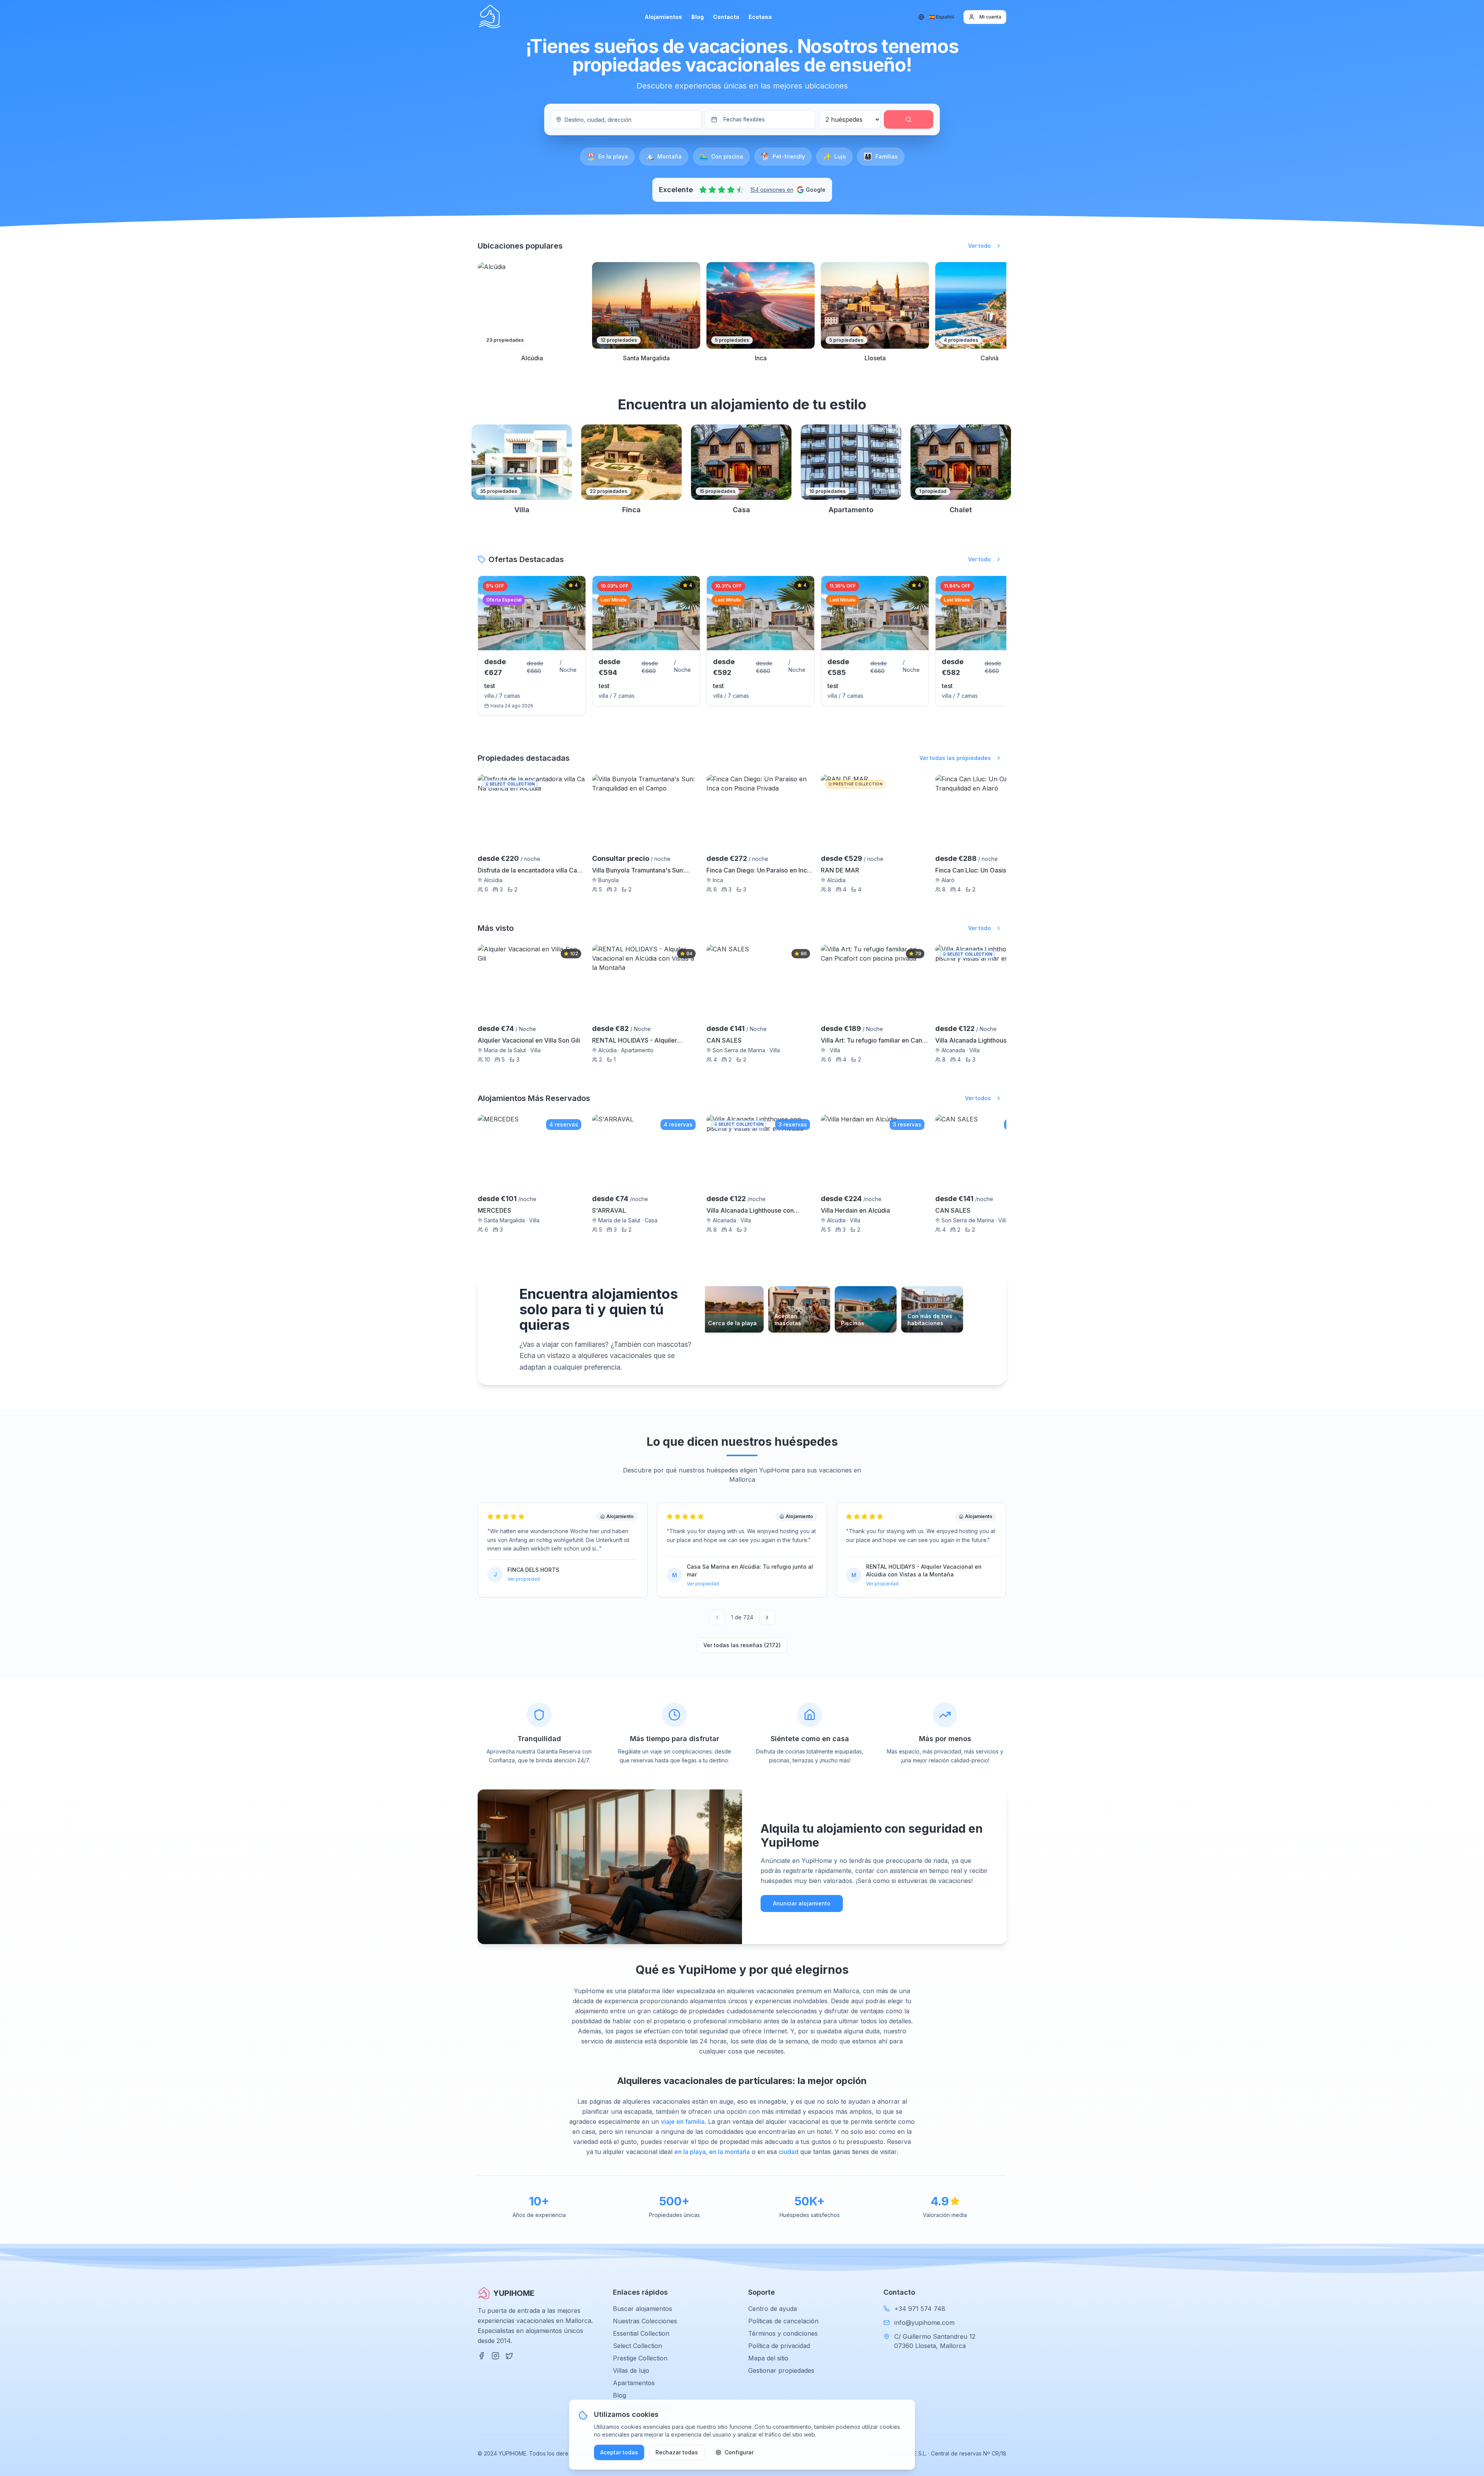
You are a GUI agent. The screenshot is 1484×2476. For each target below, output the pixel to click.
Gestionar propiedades (781, 2370)
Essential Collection (641, 2333)
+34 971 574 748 (920, 2309)
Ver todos (978, 1098)
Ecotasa (760, 17)
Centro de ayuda (773, 2309)
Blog (698, 17)
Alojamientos (663, 17)
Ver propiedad (524, 1579)
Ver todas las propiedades (955, 758)
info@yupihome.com (924, 2323)
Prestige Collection (640, 2358)
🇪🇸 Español (942, 17)
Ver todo (979, 246)
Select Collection (637, 2346)
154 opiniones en (772, 190)
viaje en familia (683, 2122)
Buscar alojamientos (642, 2309)
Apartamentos (634, 2383)
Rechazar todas (677, 2452)
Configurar (739, 2452)
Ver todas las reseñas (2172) (742, 1645)
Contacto (726, 17)
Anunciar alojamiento (802, 1903)
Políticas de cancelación (783, 2321)
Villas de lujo (631, 2370)
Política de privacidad (779, 2346)
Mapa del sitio (768, 2358)
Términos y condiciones (783, 2333)
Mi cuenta (990, 17)
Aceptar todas (619, 2452)
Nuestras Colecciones (645, 2321)
